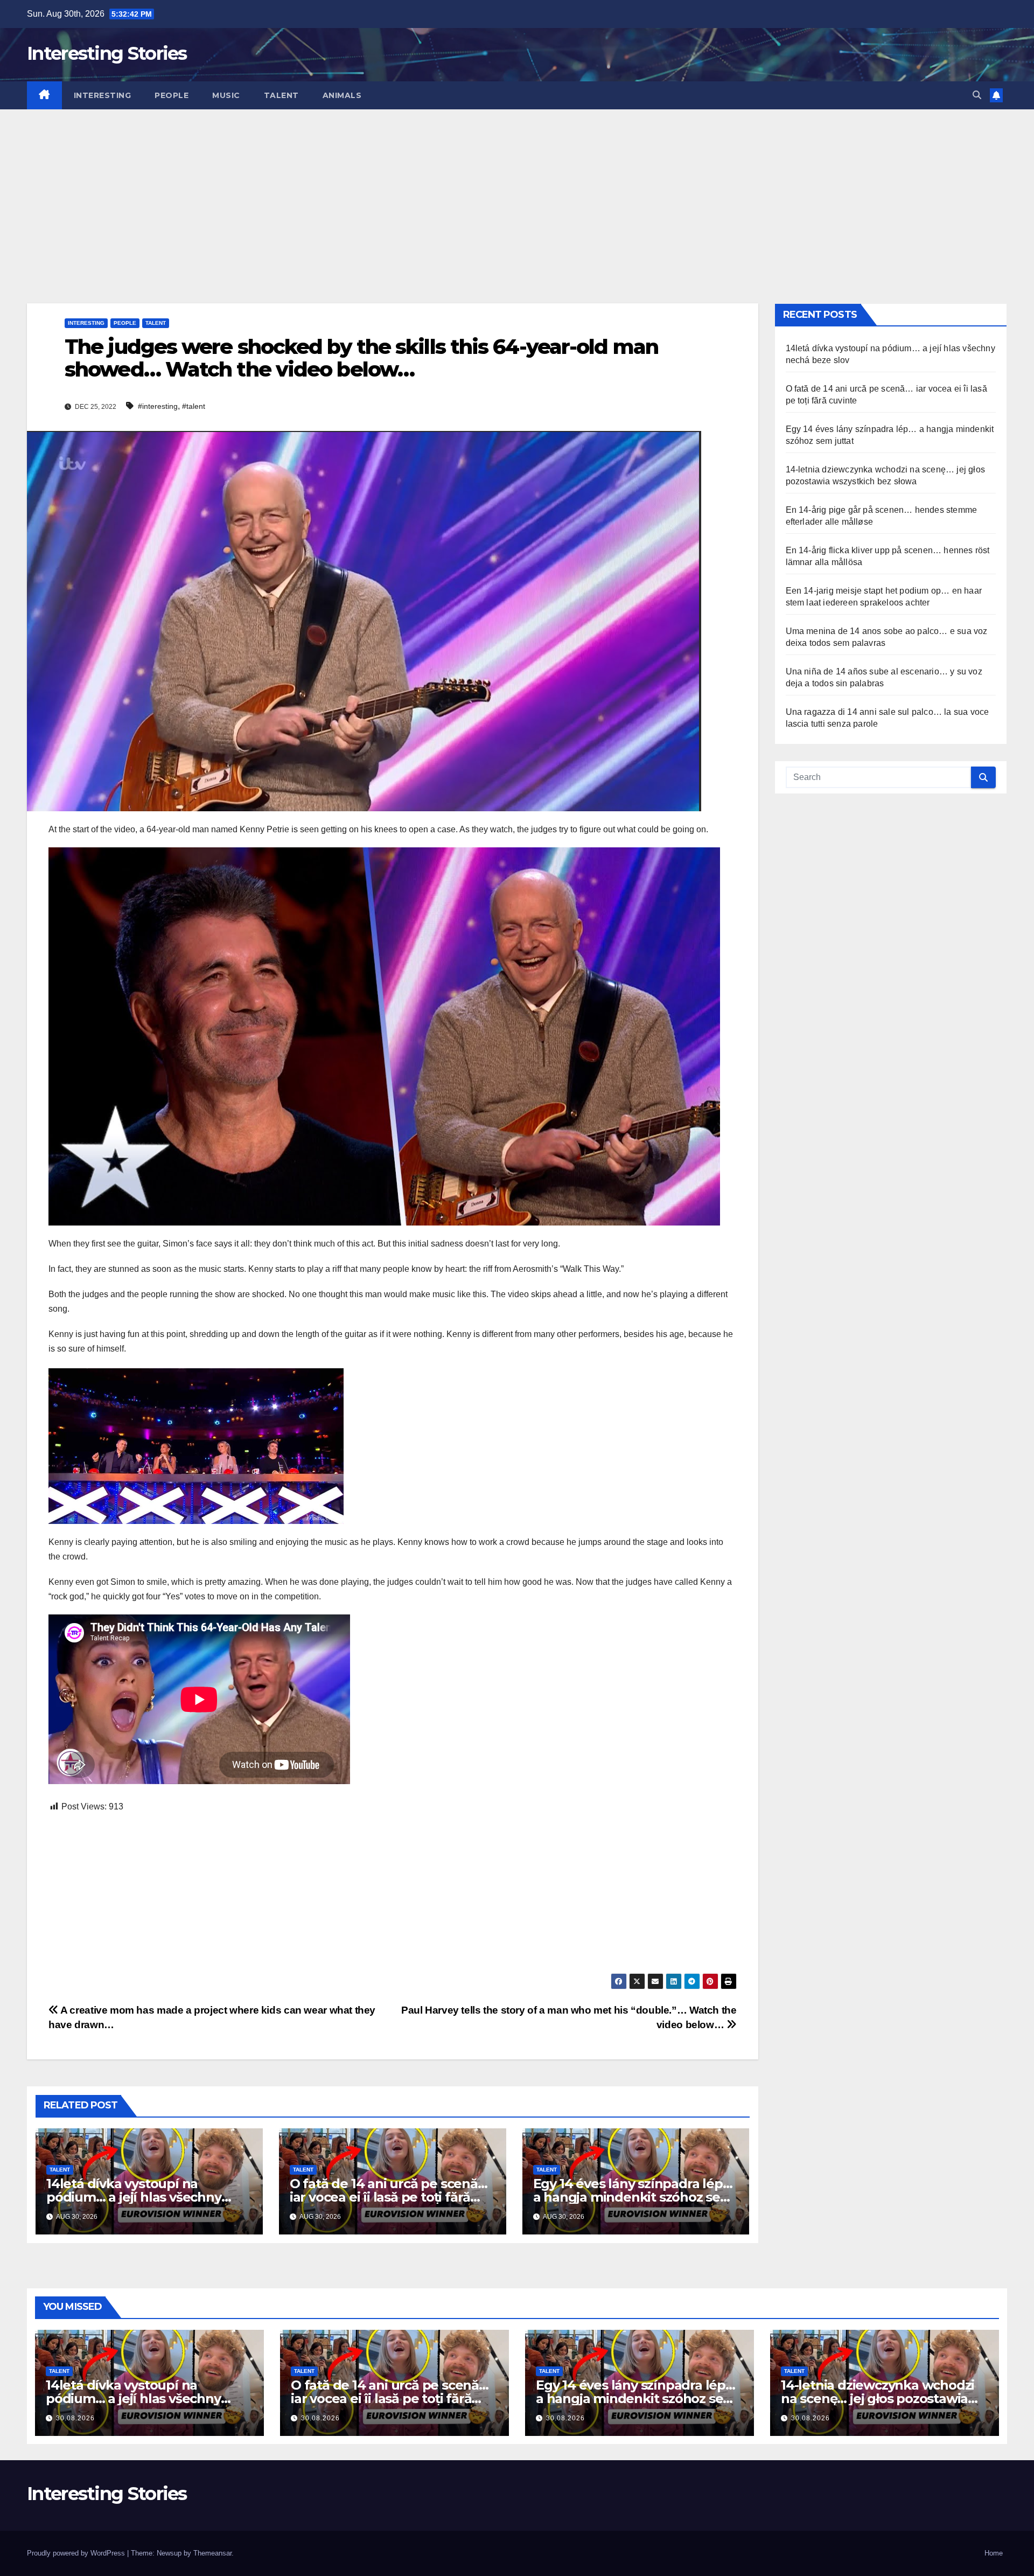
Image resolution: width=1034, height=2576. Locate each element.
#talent (194, 406)
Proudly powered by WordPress (77, 2553)
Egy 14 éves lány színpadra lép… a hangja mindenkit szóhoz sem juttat (633, 2197)
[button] (977, 95)
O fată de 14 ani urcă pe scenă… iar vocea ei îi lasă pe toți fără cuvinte (389, 2197)
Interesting (103, 95)
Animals (342, 95)
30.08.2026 (75, 2418)
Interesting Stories (107, 53)
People (172, 95)
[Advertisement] (517, 190)
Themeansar (212, 2553)
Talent (281, 95)
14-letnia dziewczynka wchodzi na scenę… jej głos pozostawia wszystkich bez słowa (878, 2399)
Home (994, 2553)
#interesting (158, 406)
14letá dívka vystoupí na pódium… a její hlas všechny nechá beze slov (134, 2197)
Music (226, 95)
